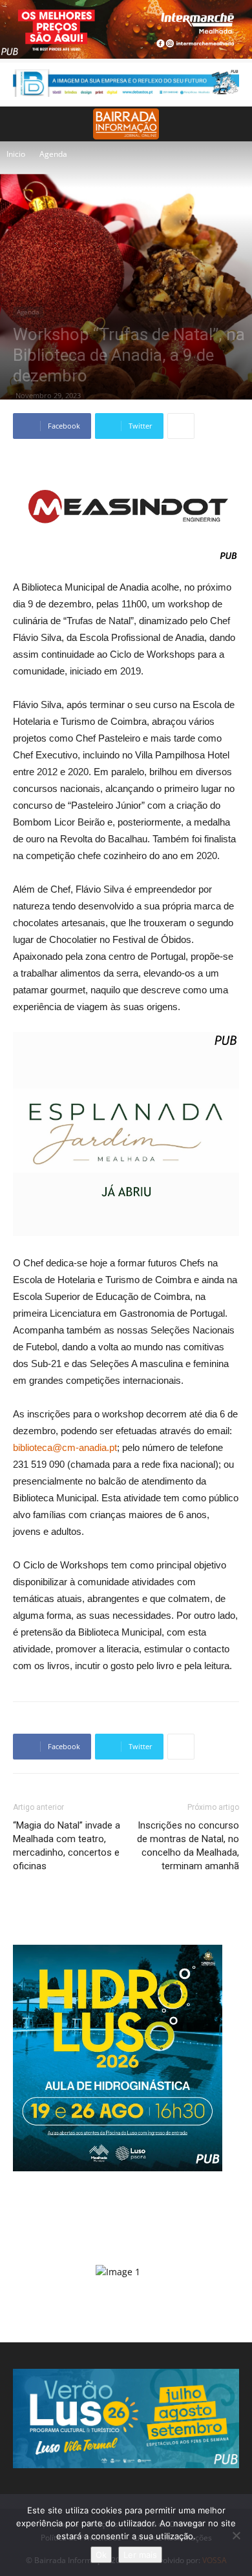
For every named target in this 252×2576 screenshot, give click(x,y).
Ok (101, 2555)
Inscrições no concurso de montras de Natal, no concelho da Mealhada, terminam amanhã (188, 1846)
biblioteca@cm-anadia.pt (65, 1447)
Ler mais (140, 2555)
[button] (234, 124)
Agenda (53, 154)
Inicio (16, 154)
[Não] (236, 2535)
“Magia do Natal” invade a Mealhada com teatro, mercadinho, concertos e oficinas (67, 1846)
